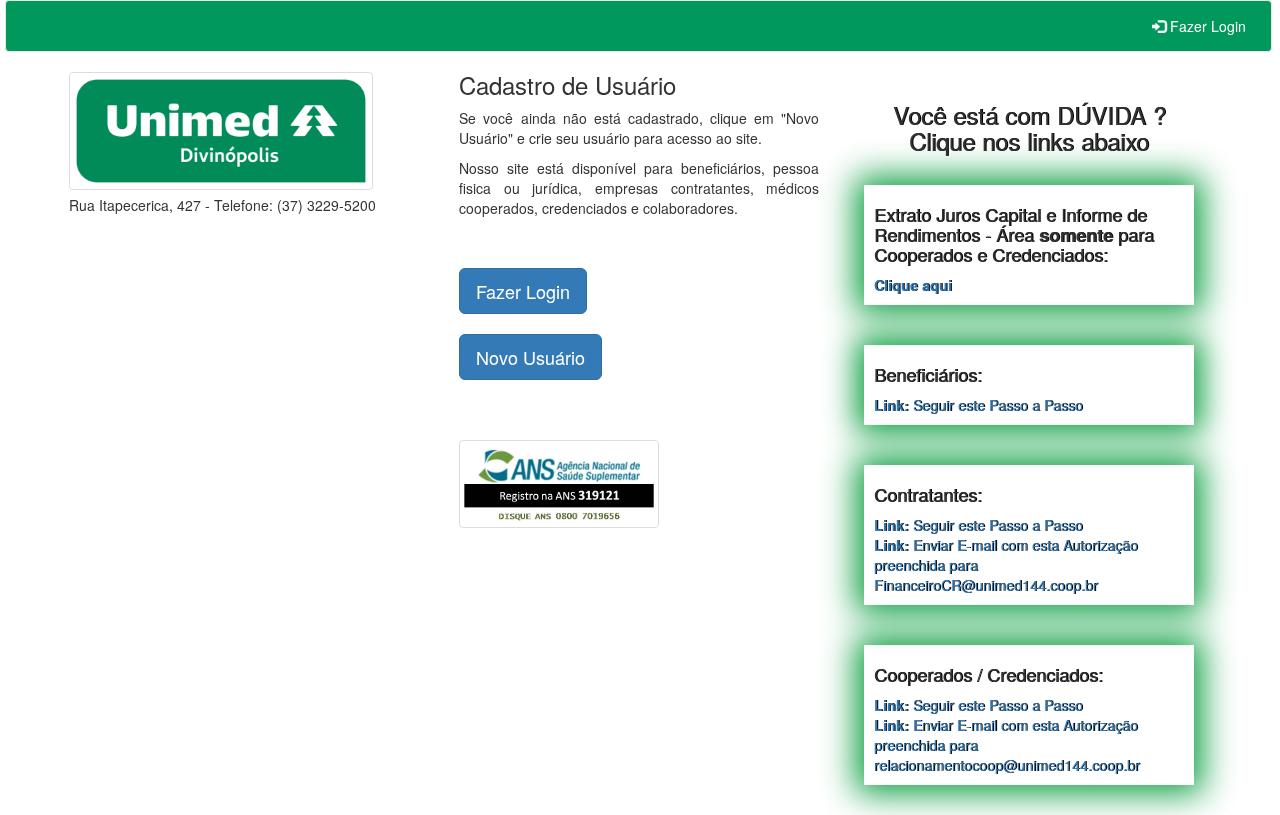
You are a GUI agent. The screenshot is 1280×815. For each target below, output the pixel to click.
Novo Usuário (530, 357)
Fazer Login (1206, 26)
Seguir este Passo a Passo (978, 405)
